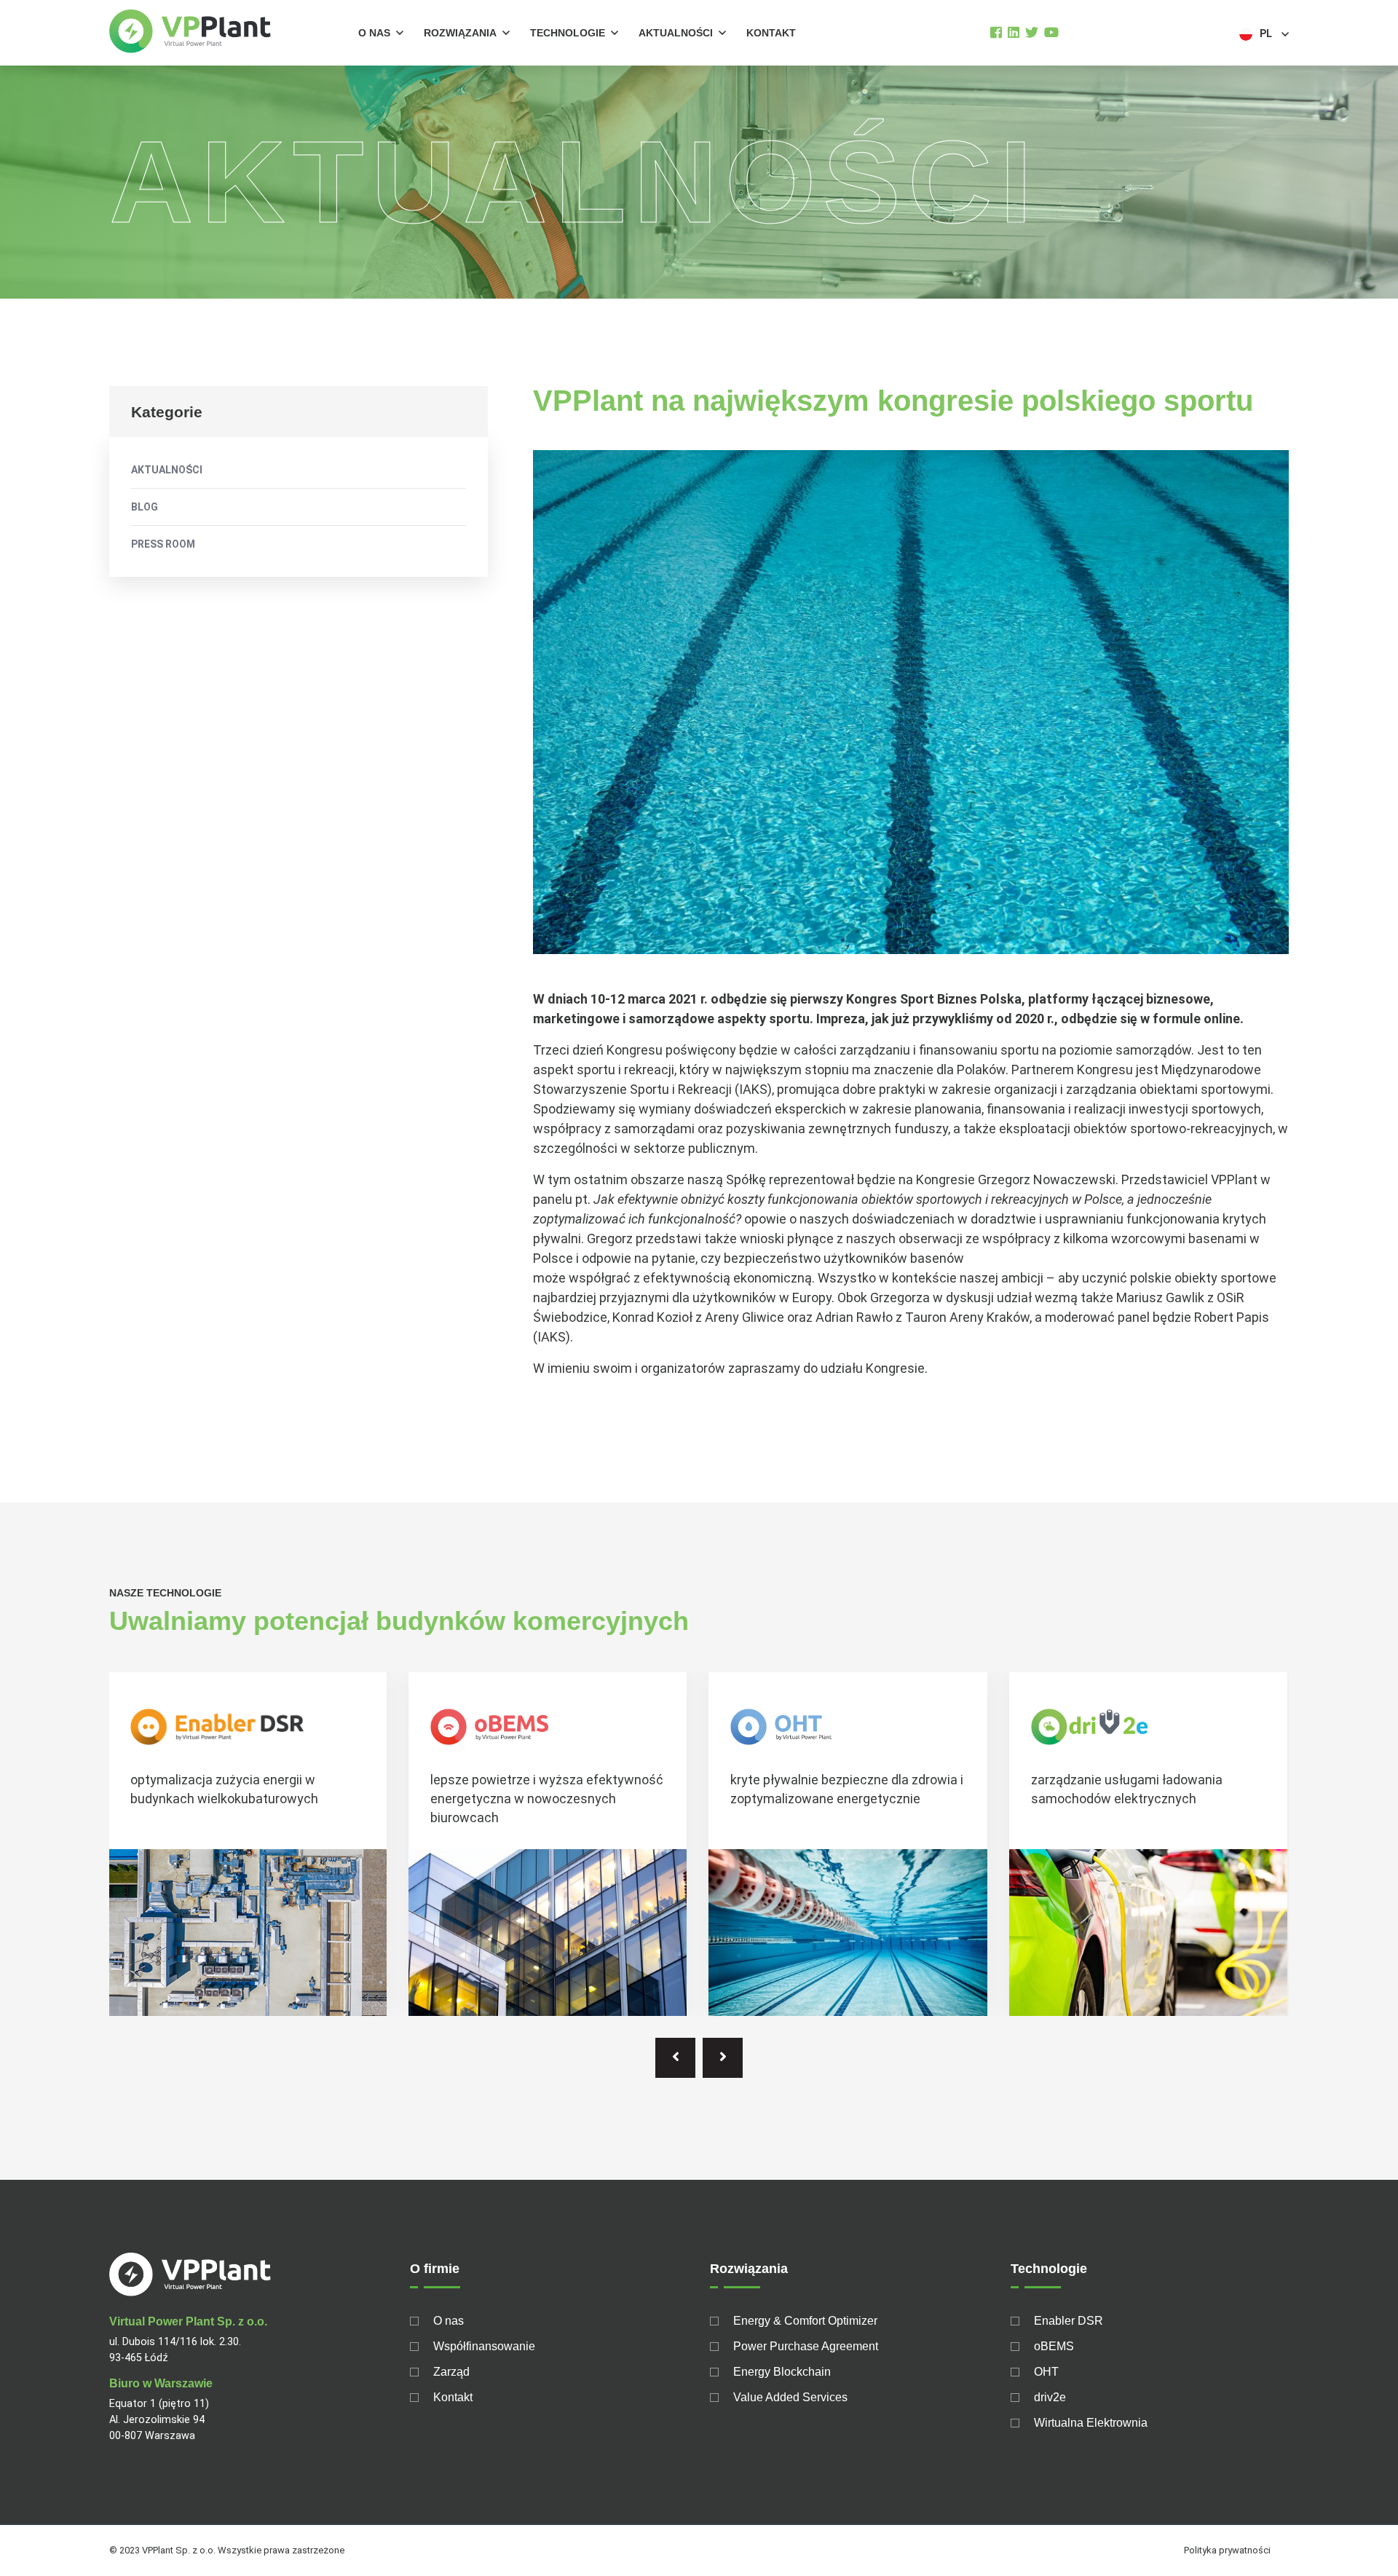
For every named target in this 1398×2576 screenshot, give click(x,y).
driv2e (1050, 2397)
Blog (145, 507)
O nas (374, 33)
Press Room (163, 544)
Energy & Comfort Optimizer (805, 2321)
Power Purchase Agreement (806, 2346)
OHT (1046, 2372)
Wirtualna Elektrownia (1091, 2423)
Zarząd (451, 2372)
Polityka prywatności (1227, 2550)
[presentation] (675, 2058)
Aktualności (676, 33)
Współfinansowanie (484, 2346)
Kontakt (771, 33)
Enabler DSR (1069, 2321)
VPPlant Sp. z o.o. (179, 2550)
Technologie (568, 33)
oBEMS (1054, 2346)
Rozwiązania (460, 33)
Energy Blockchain (782, 2372)
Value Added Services (790, 2397)
